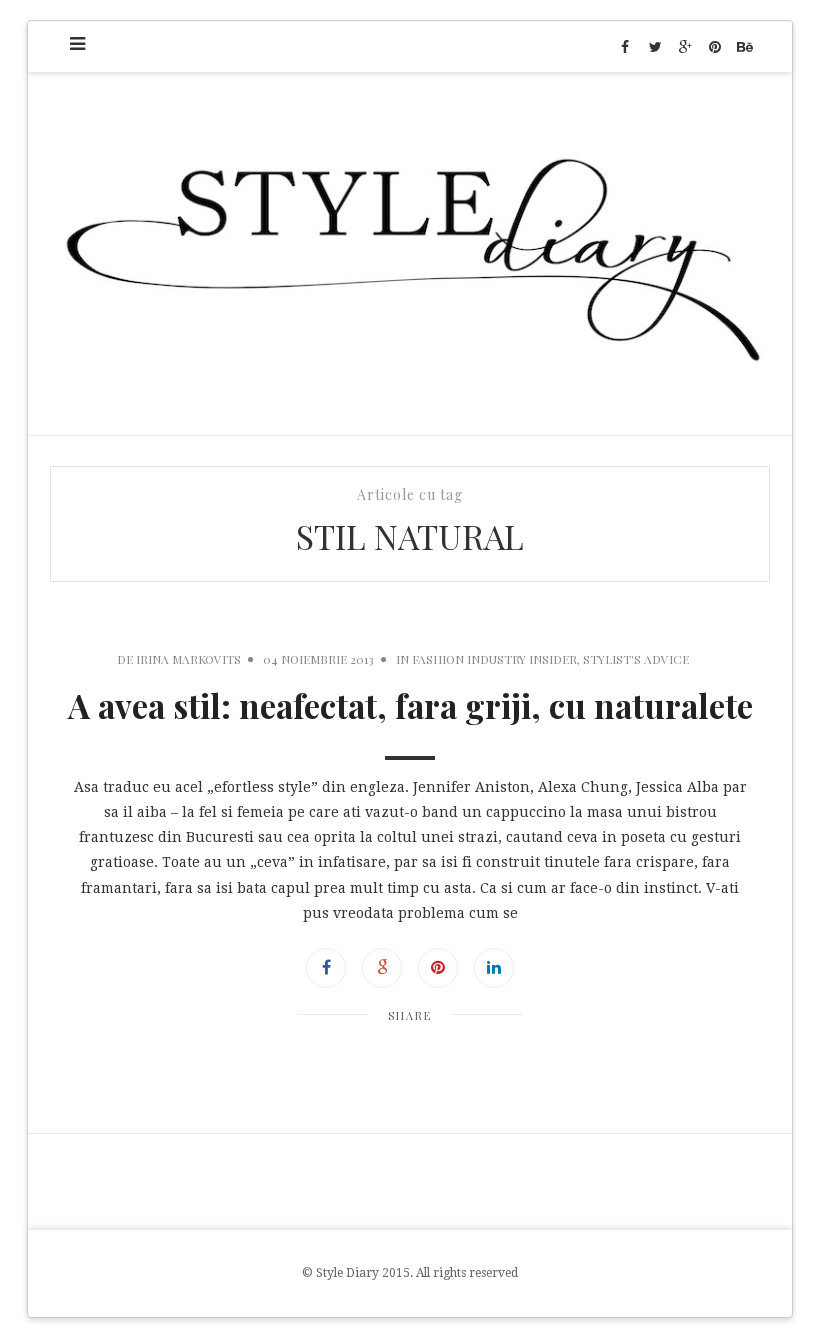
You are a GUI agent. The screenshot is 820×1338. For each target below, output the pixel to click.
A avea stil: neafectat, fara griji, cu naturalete (410, 705)
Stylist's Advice (636, 659)
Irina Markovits (188, 659)
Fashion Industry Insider (494, 659)
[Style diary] (410, 253)
